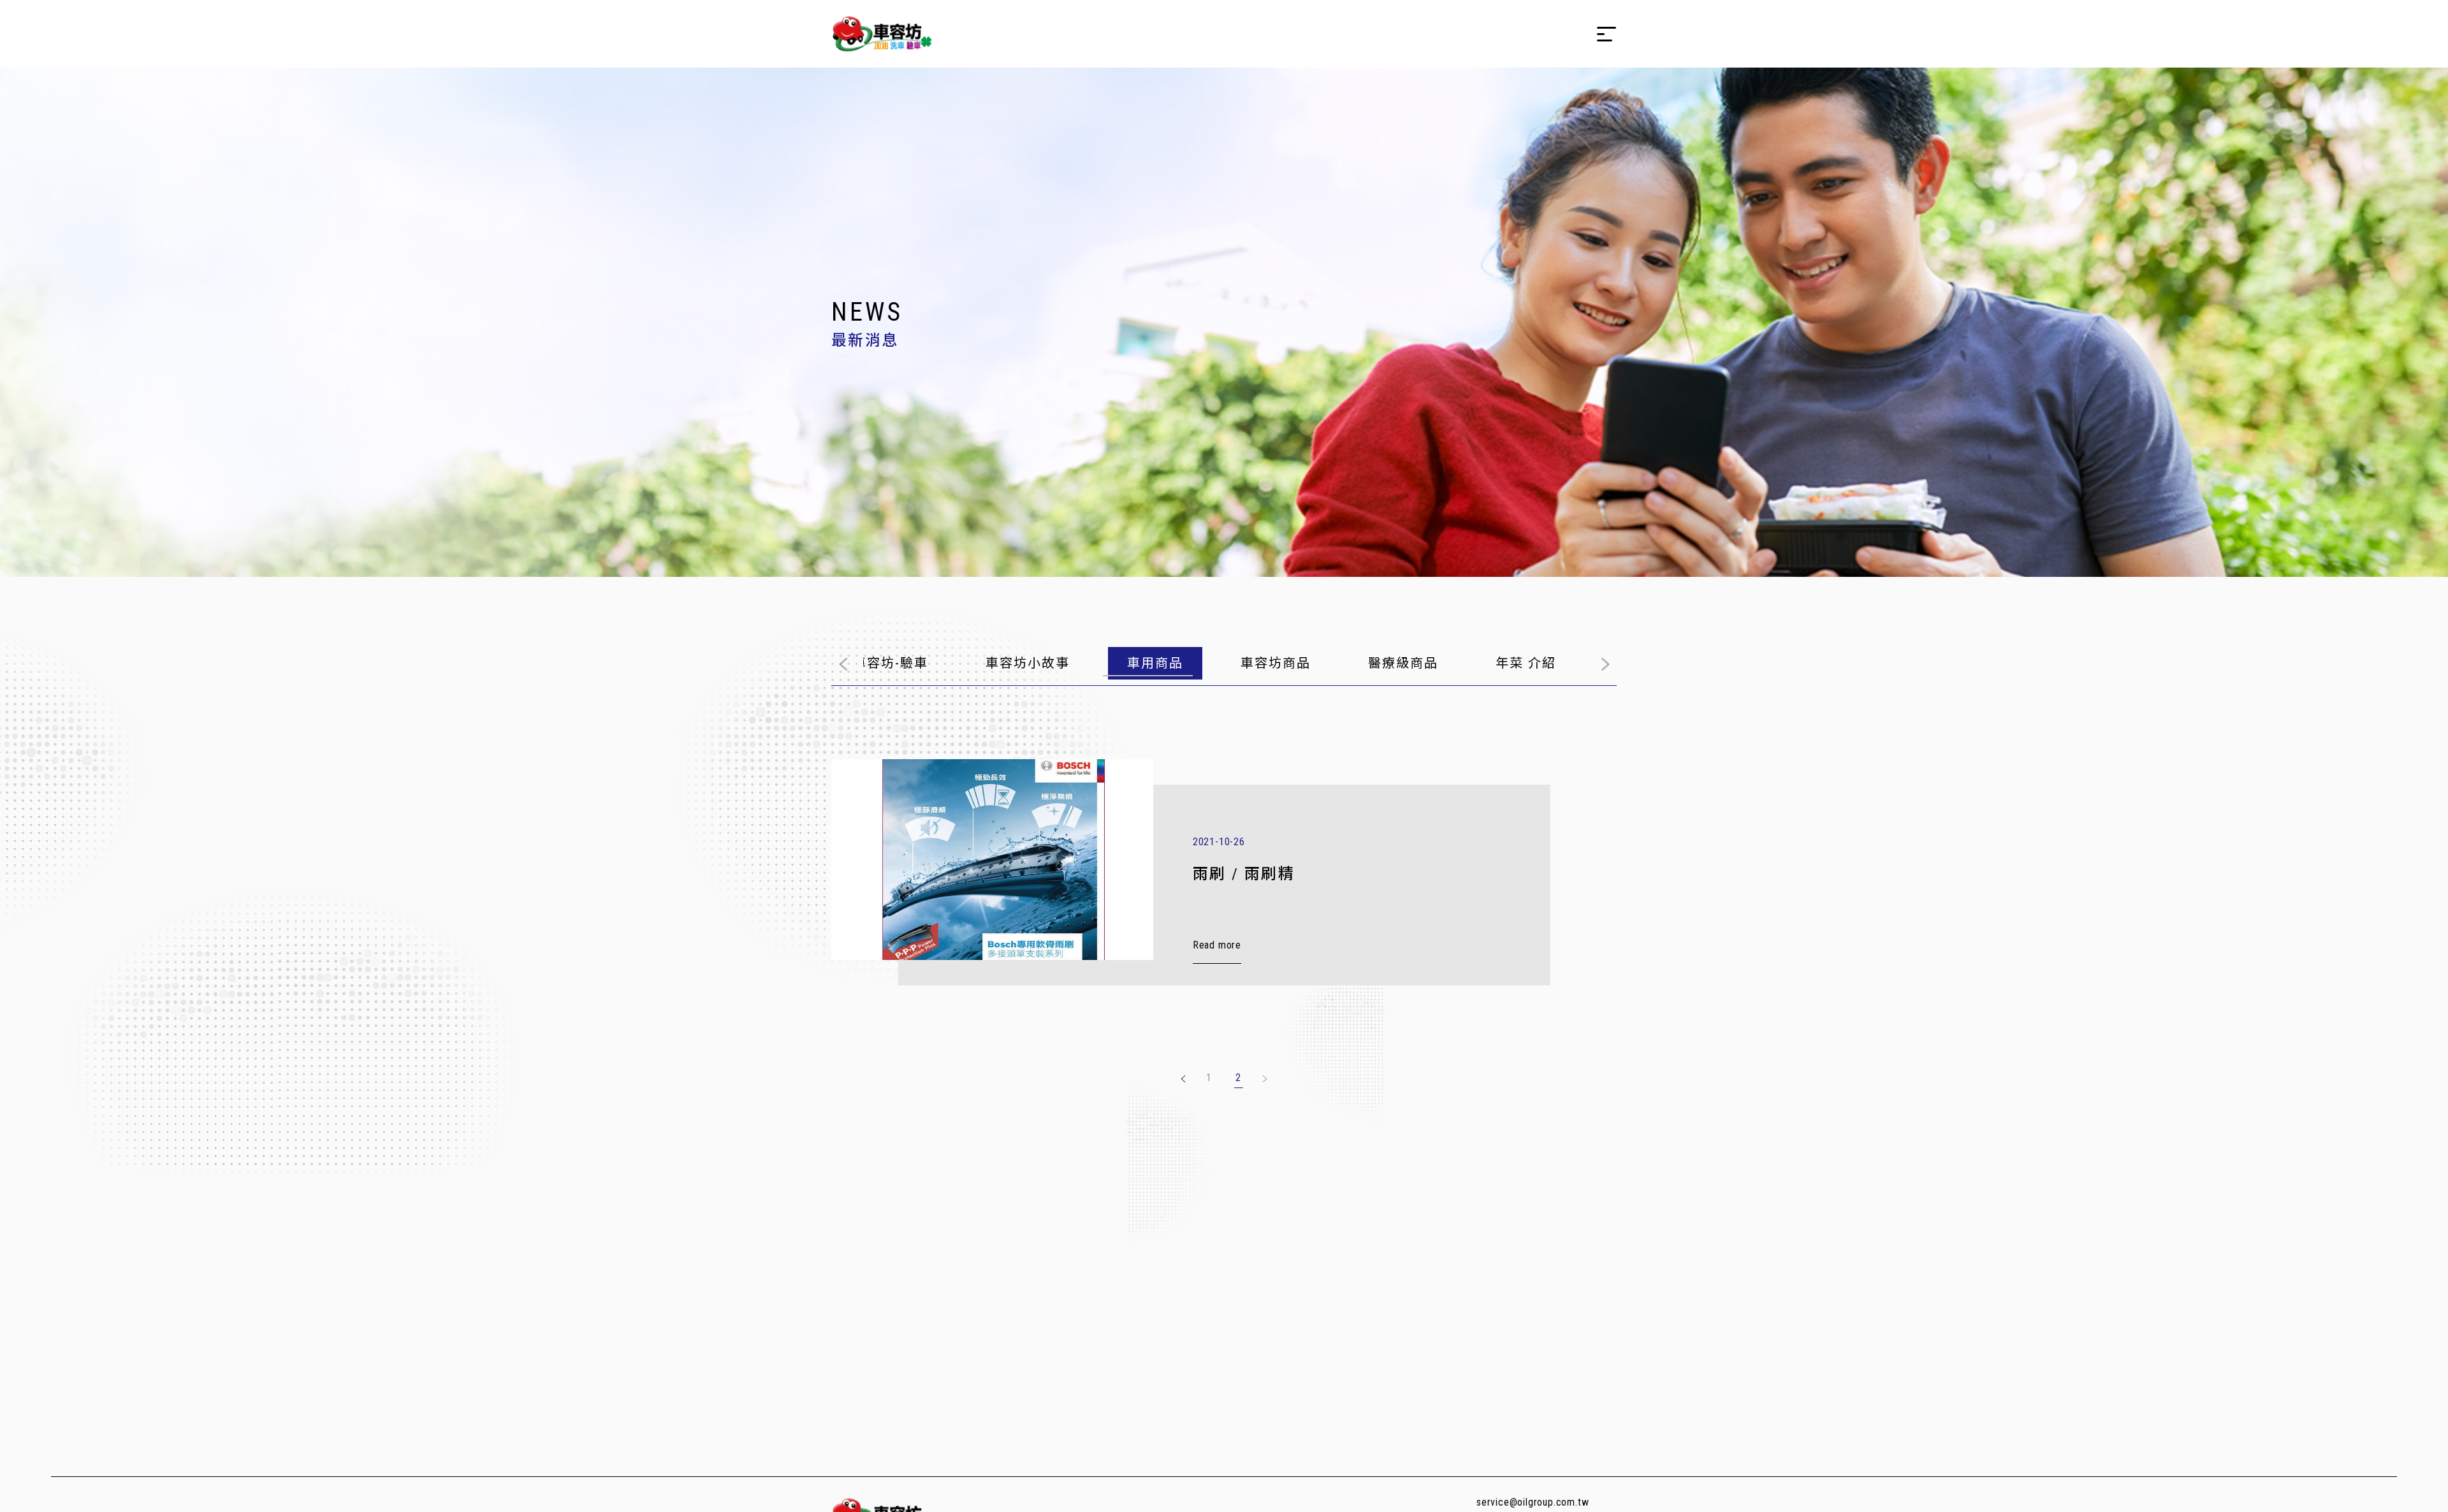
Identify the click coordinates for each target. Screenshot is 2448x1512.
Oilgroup (882, 34)
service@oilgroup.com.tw (1533, 1502)
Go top (2378, 1491)
